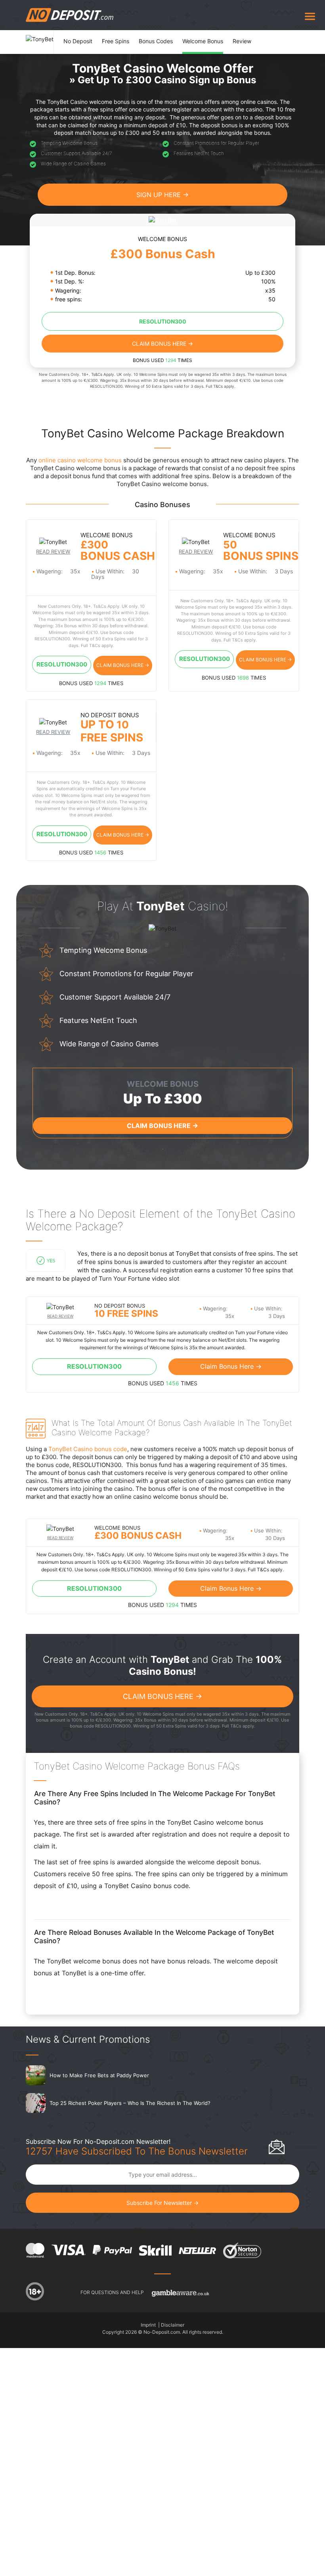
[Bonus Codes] (161, 34)
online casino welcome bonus (80, 460)
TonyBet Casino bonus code (88, 1449)
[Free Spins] (120, 34)
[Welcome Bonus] (207, 34)
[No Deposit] (83, 34)
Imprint (148, 2325)
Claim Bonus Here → (162, 344)
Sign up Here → (162, 195)
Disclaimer (173, 2325)
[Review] (246, 34)
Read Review (53, 552)
